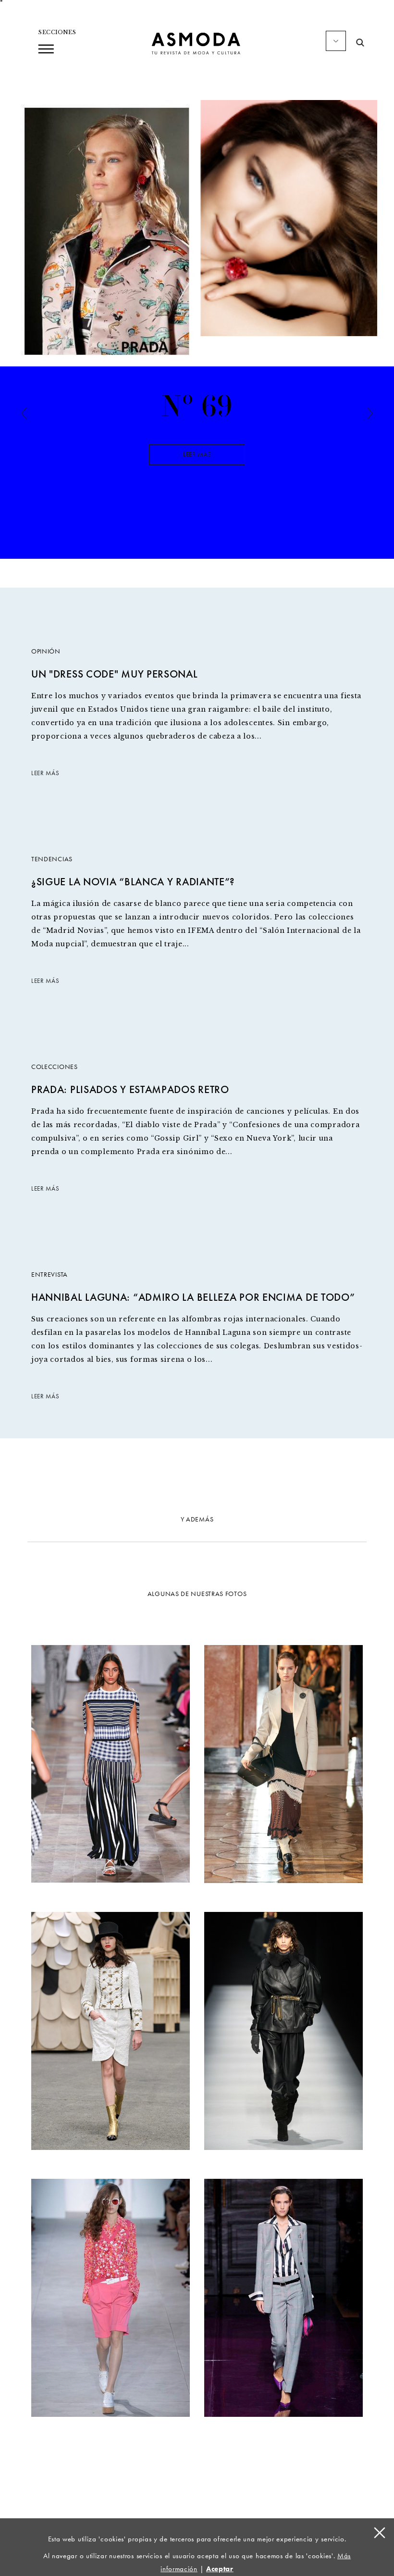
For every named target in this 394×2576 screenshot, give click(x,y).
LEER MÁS (45, 773)
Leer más (197, 454)
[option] (197, 460)
